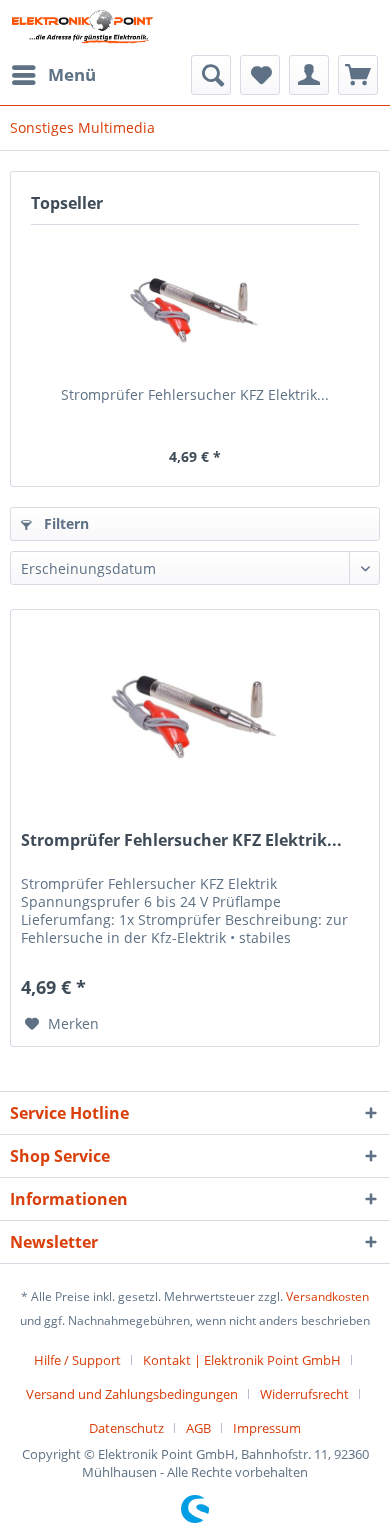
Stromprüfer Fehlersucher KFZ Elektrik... (195, 394)
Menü (72, 74)
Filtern (64, 523)
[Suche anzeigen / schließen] (211, 75)
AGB (198, 1428)
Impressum (267, 1428)
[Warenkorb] (358, 75)
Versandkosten (327, 1296)
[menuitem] (53, 75)
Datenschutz (126, 1428)
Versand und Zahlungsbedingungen (132, 1394)
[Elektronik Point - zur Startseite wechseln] (82, 27)
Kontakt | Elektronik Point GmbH (242, 1360)
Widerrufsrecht (304, 1394)
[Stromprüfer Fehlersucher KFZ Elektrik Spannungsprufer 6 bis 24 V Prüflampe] (195, 305)
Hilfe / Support (77, 1360)
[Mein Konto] (309, 75)
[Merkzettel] (260, 75)
